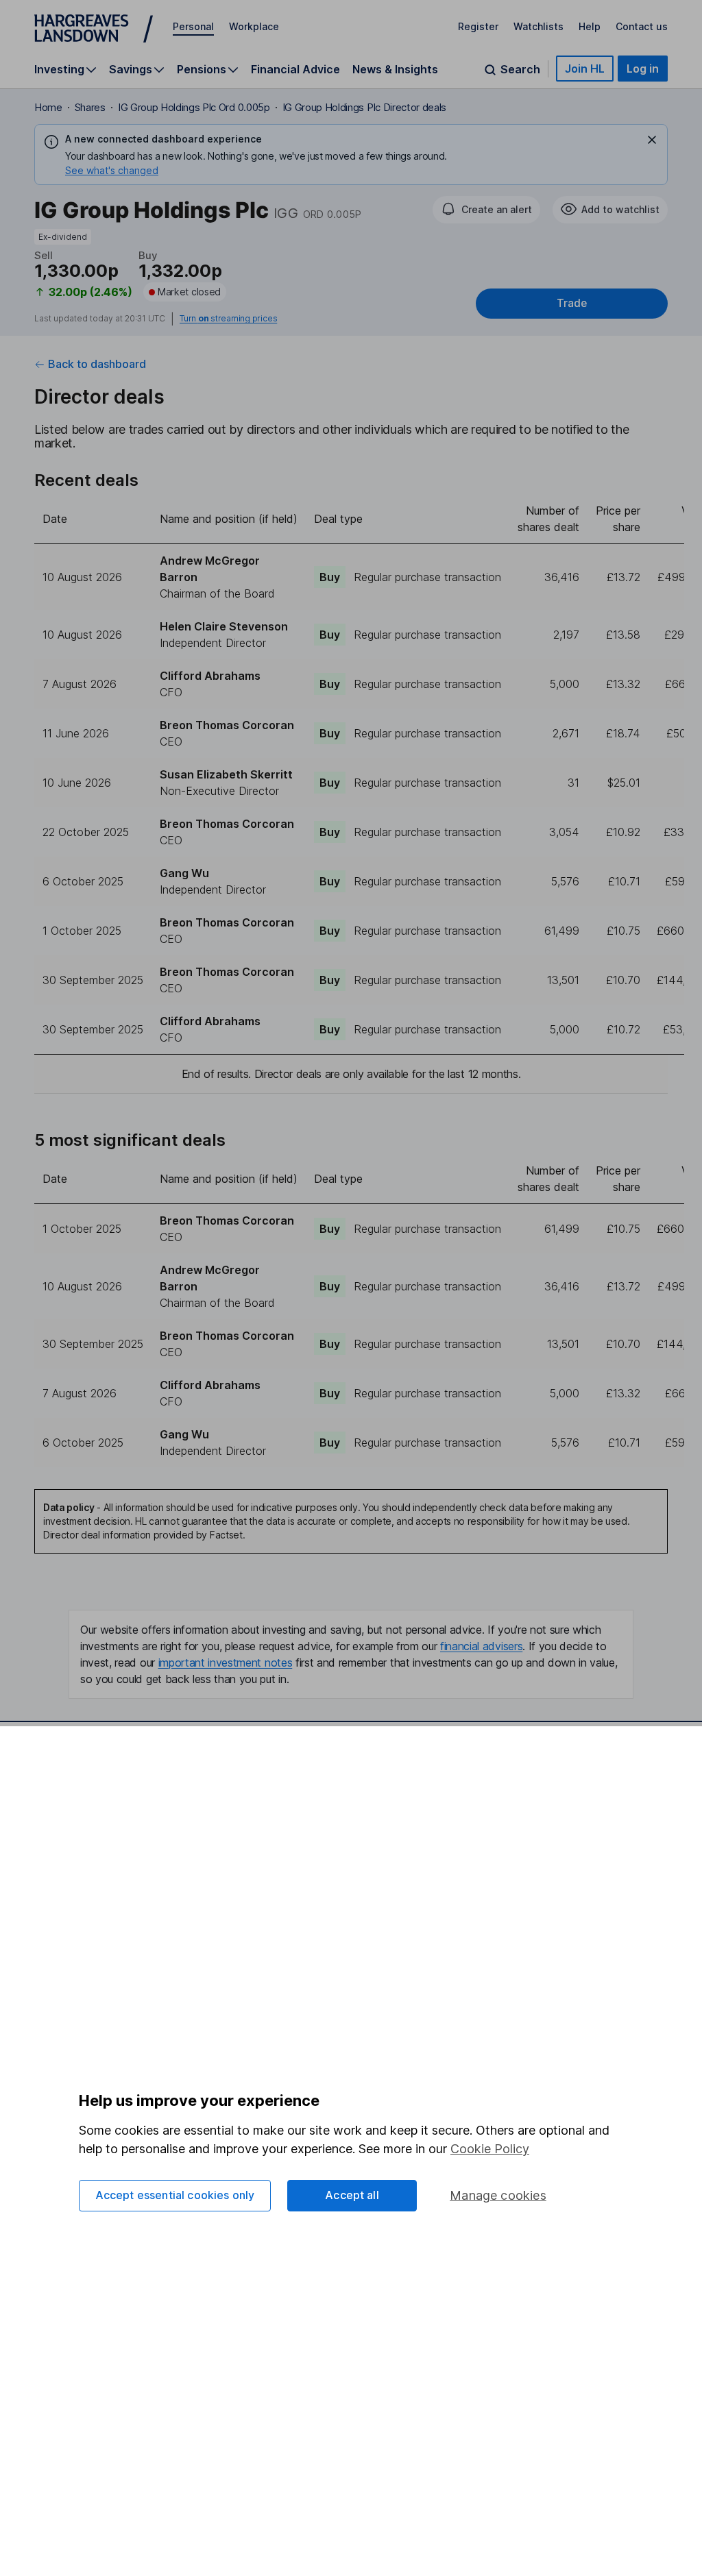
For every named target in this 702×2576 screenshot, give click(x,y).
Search (520, 70)
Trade (572, 303)
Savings (131, 70)
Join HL (585, 69)
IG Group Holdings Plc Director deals (364, 107)
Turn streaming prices (228, 319)
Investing (59, 70)
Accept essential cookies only (175, 2195)
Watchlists (538, 26)
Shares (90, 107)
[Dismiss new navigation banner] (652, 140)
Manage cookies (498, 2195)
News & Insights (395, 69)
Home (48, 107)
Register (478, 26)
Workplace (254, 26)
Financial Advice (295, 69)
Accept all (352, 2195)
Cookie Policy (490, 2149)
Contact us (642, 26)
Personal (193, 26)
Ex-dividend (63, 237)
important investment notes (226, 1663)
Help (590, 26)
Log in (643, 69)
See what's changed (112, 170)
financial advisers (481, 1646)
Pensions (202, 70)
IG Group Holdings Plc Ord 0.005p (194, 107)
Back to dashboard (97, 364)
